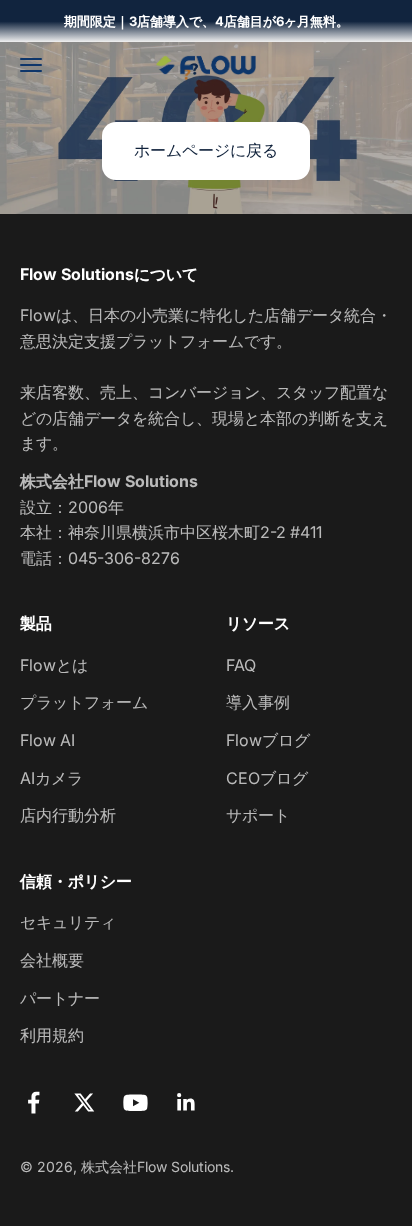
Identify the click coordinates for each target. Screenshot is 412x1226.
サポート (258, 815)
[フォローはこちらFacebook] (33, 1102)
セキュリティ (68, 922)
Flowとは (54, 665)
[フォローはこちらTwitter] (84, 1102)
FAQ (241, 665)
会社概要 (52, 960)
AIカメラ (51, 778)
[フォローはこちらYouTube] (135, 1102)
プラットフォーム (84, 702)
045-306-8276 (124, 558)
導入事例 (258, 702)
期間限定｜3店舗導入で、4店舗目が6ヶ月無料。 (206, 21)
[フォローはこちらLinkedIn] (186, 1102)
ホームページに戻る (206, 150)
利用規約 (52, 1035)
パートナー (60, 998)
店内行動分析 (68, 815)
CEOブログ (267, 778)
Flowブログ (268, 740)
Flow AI (47, 740)
